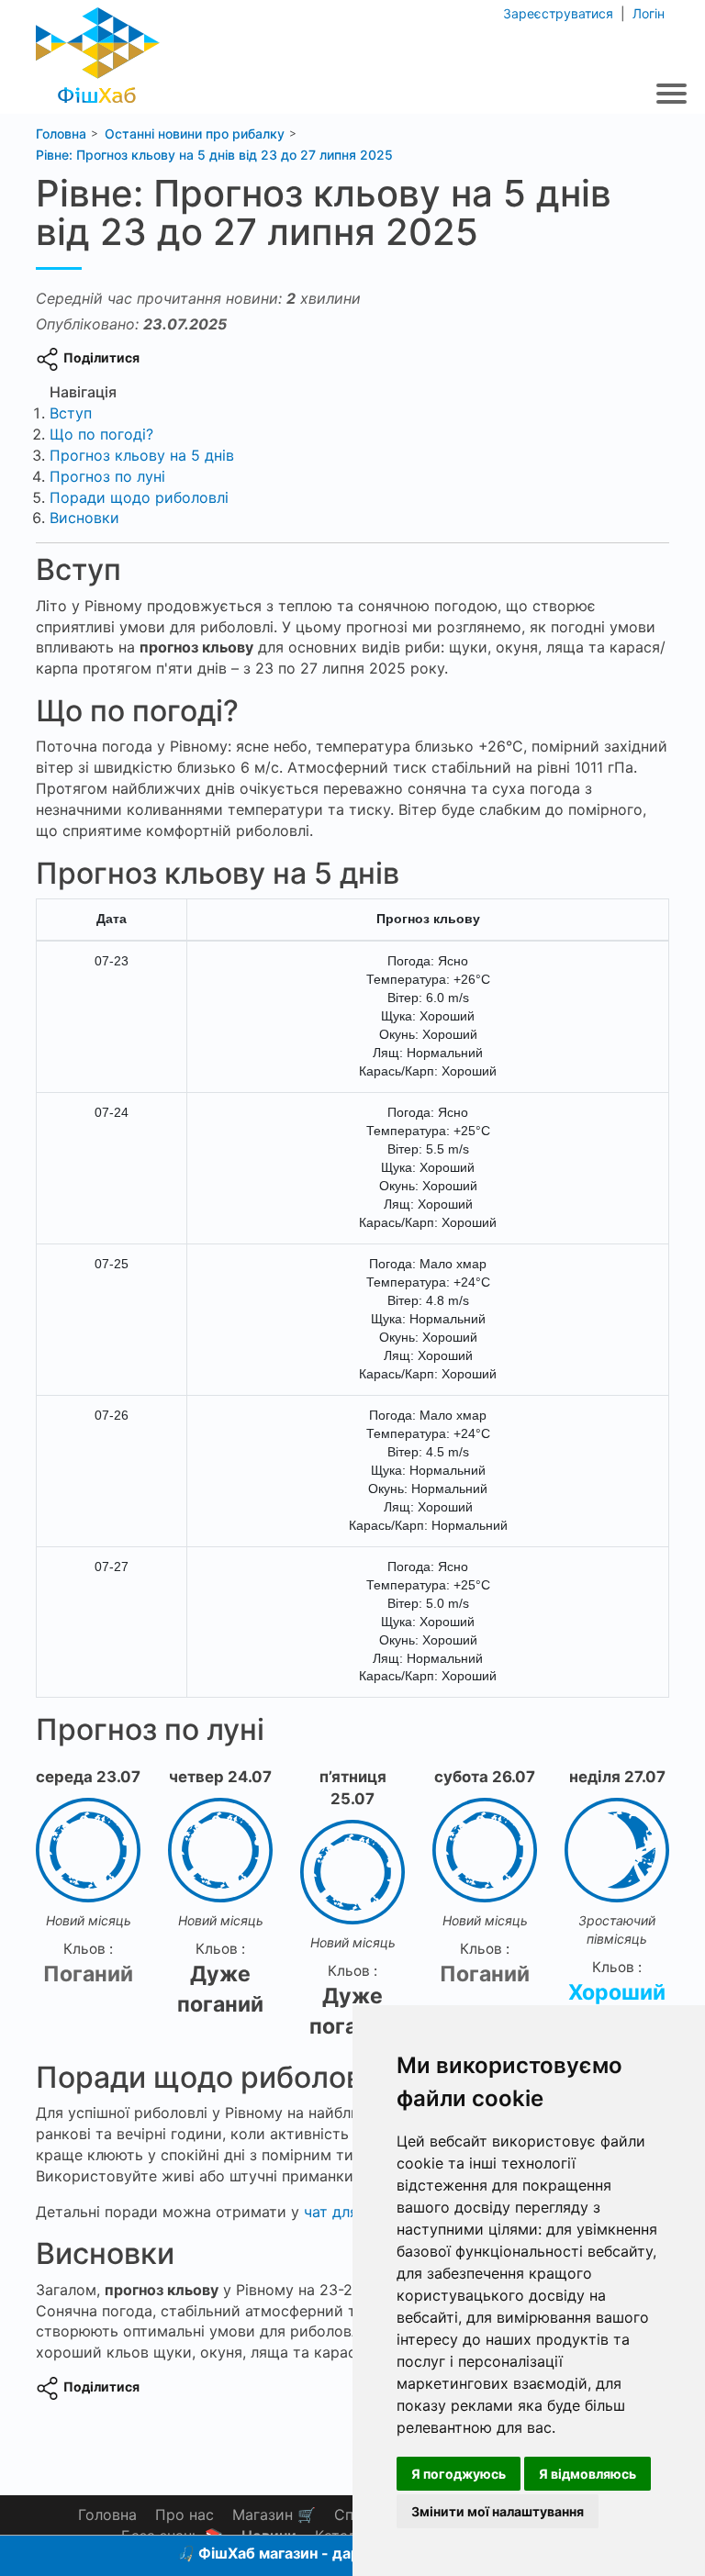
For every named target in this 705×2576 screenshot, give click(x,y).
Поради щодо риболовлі (139, 497)
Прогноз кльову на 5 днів (142, 455)
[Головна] (98, 50)
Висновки (84, 518)
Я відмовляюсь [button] (587, 2474)
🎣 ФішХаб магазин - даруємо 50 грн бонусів (341, 2553)
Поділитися (101, 357)
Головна (107, 2515)
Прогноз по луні (107, 476)
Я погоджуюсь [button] (459, 2474)
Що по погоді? (101, 434)
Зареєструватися (560, 13)
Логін (647, 13)
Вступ (71, 413)
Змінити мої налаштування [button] (498, 2511)
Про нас (185, 2515)
